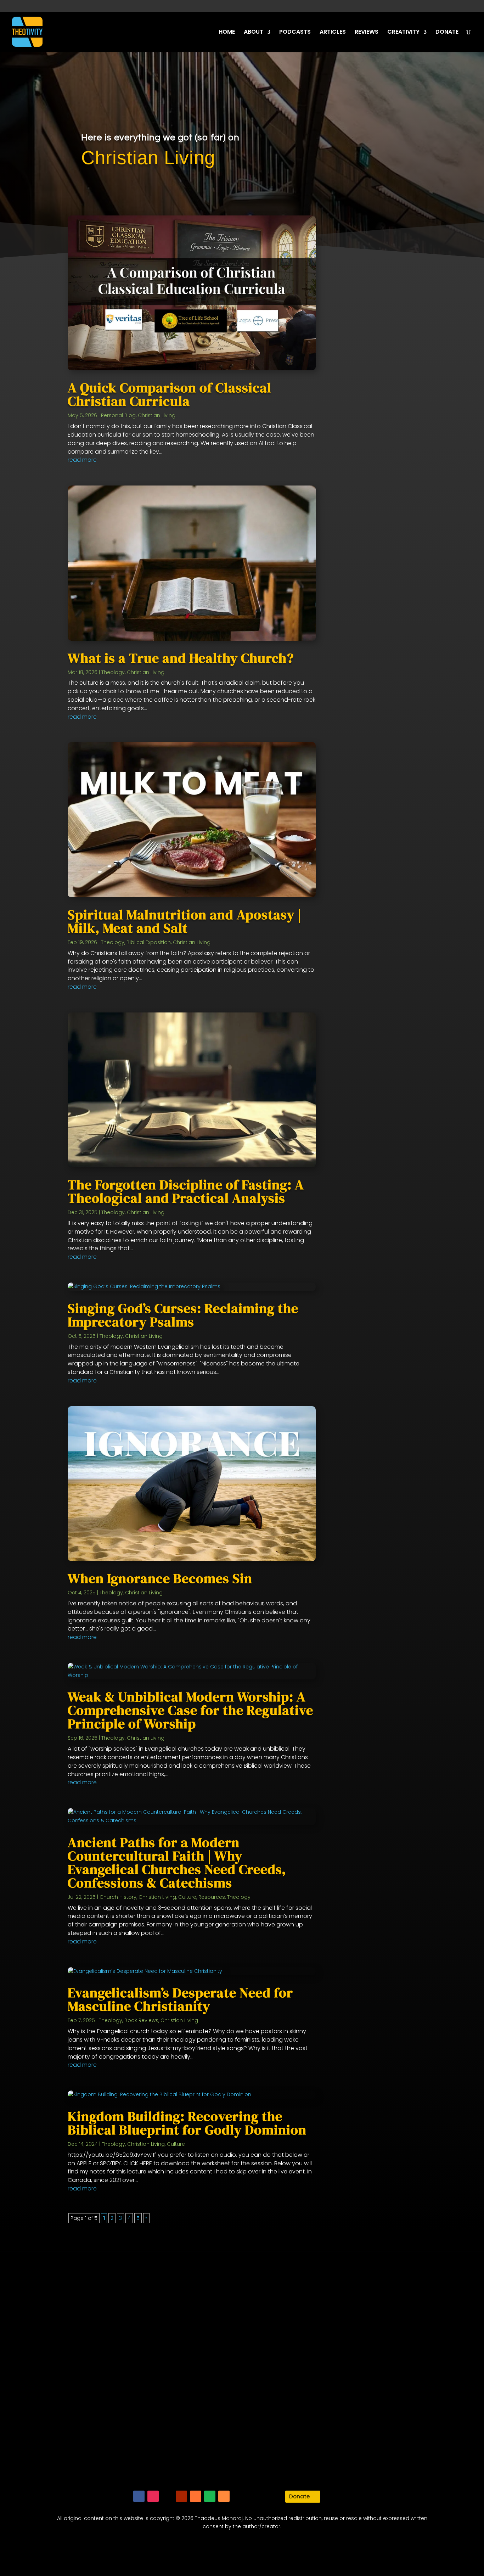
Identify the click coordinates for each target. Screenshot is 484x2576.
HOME (227, 33)
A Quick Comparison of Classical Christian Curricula (170, 394)
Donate (299, 2496)
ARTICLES (333, 33)
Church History (118, 1897)
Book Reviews (141, 2020)
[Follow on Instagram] (153, 2496)
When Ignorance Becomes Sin (160, 1578)
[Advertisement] (393, 436)
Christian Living (157, 415)
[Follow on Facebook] (139, 2496)
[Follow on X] (167, 2496)
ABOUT (254, 33)
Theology (113, 672)
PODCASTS (295, 33)
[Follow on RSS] (224, 2496)
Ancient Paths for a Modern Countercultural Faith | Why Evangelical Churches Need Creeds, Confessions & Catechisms (177, 1863)
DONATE (447, 33)
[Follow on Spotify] (210, 2496)
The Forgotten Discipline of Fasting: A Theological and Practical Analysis (186, 1191)
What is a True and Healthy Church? (181, 658)
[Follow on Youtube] (181, 2496)
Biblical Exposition (149, 942)
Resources (212, 1897)
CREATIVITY (403, 33)
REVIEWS (367, 33)
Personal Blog (118, 415)
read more (82, 460)
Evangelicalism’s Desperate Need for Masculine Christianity (180, 1999)
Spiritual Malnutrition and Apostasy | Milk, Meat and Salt (185, 921)
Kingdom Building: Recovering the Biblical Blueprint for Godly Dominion (187, 2123)
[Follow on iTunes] (196, 2496)
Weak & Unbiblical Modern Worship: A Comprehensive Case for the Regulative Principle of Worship (190, 1710)
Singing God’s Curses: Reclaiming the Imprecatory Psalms (183, 1315)
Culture (187, 1897)
